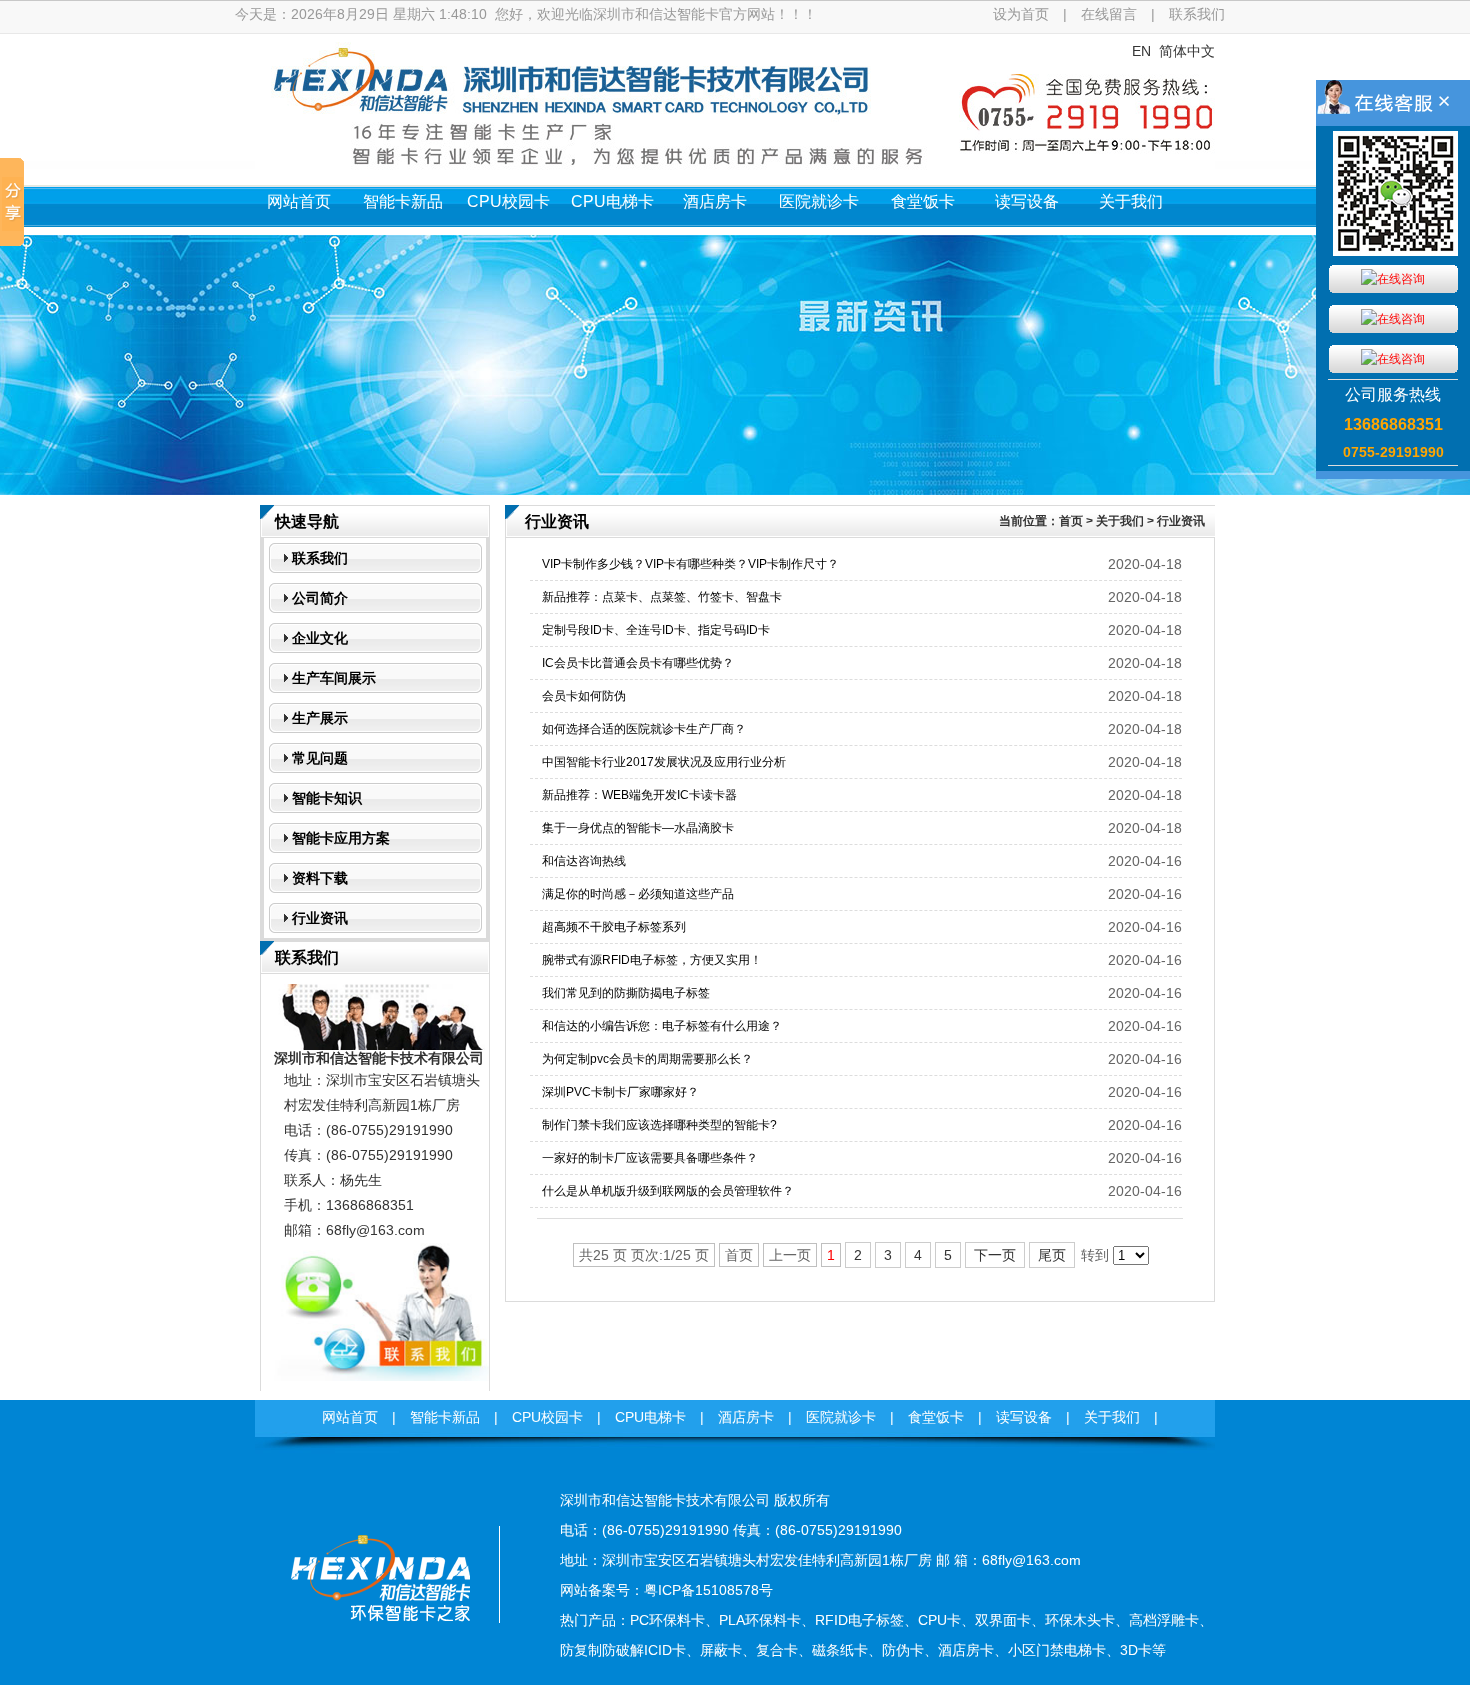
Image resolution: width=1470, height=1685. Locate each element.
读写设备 (1027, 201)
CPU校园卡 (508, 201)
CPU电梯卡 (612, 201)
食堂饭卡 (923, 201)
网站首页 (299, 201)
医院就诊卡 (819, 201)
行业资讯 (1181, 521)
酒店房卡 (715, 201)
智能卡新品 (403, 201)
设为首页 (1021, 14)
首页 (1071, 521)
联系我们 (1197, 14)
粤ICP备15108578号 (708, 1590)
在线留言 (1109, 14)
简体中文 (1187, 51)
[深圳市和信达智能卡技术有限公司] (380, 1650)
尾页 (1052, 1255)
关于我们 (1131, 201)
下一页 (995, 1255)
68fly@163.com (375, 1230)
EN (1141, 51)
